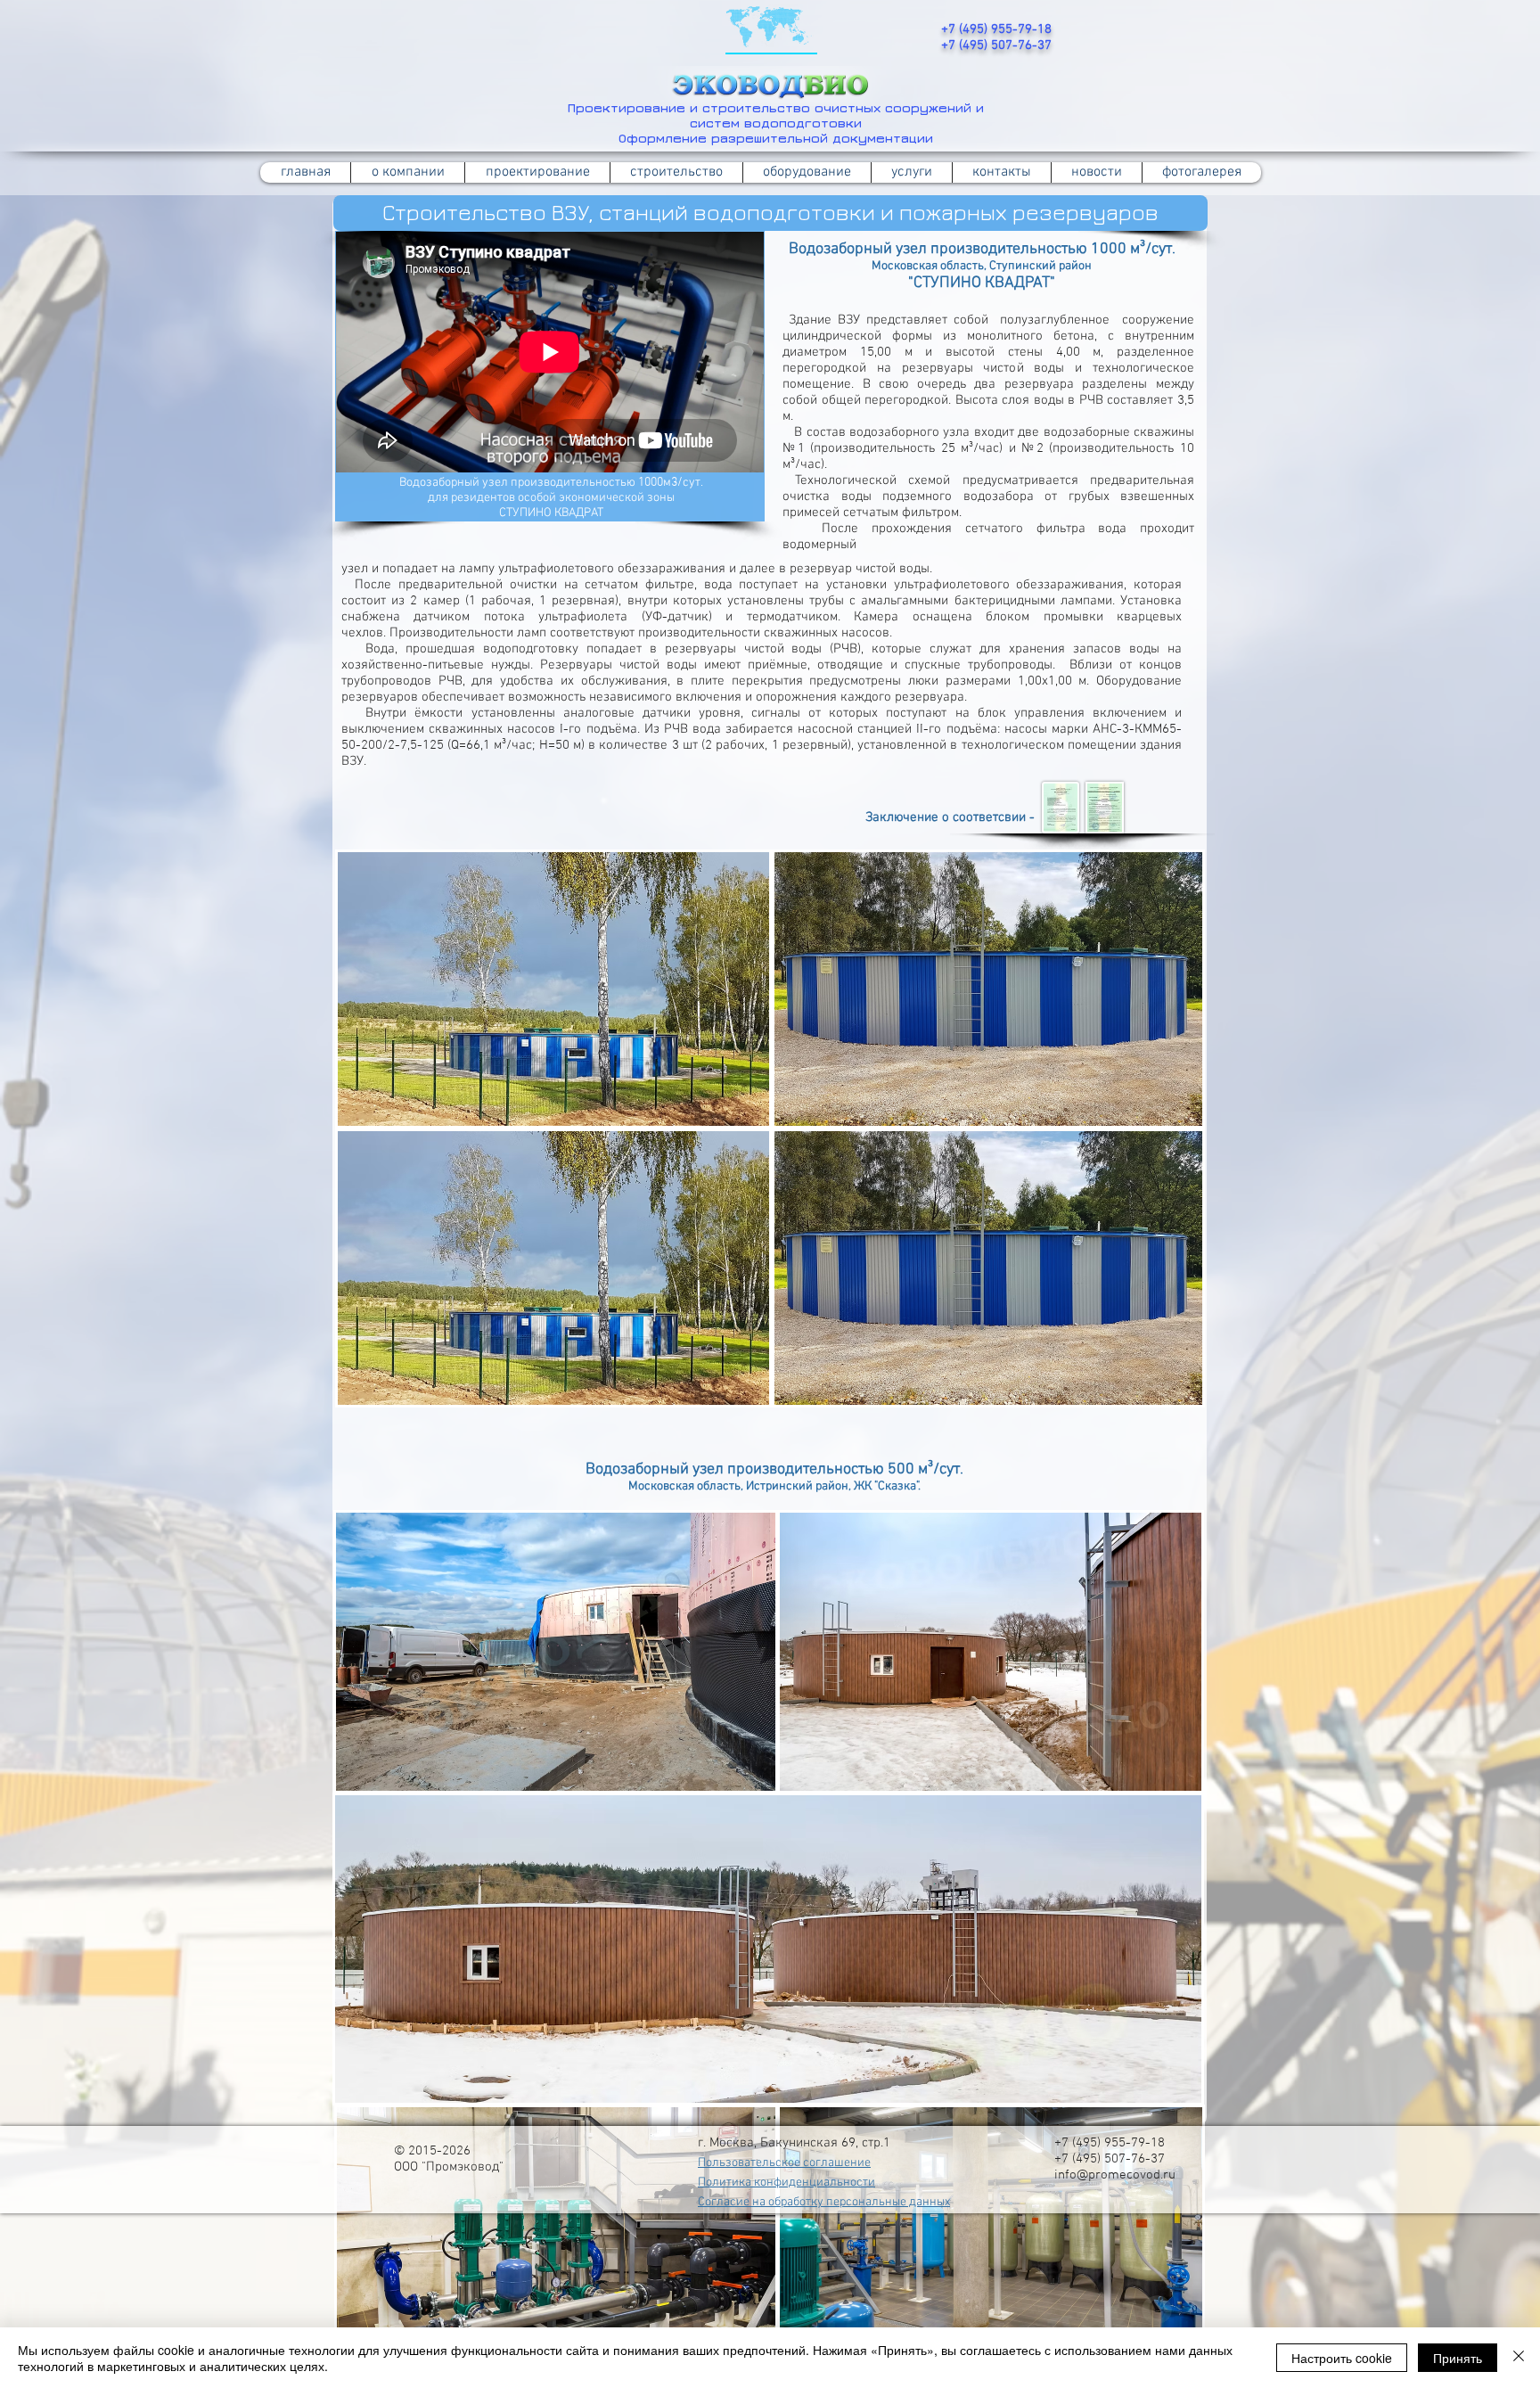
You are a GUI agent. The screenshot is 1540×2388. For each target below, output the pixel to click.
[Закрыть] (1519, 2358)
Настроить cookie (1342, 2358)
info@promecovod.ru (1115, 2175)
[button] (676, 172)
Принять (1458, 2358)
